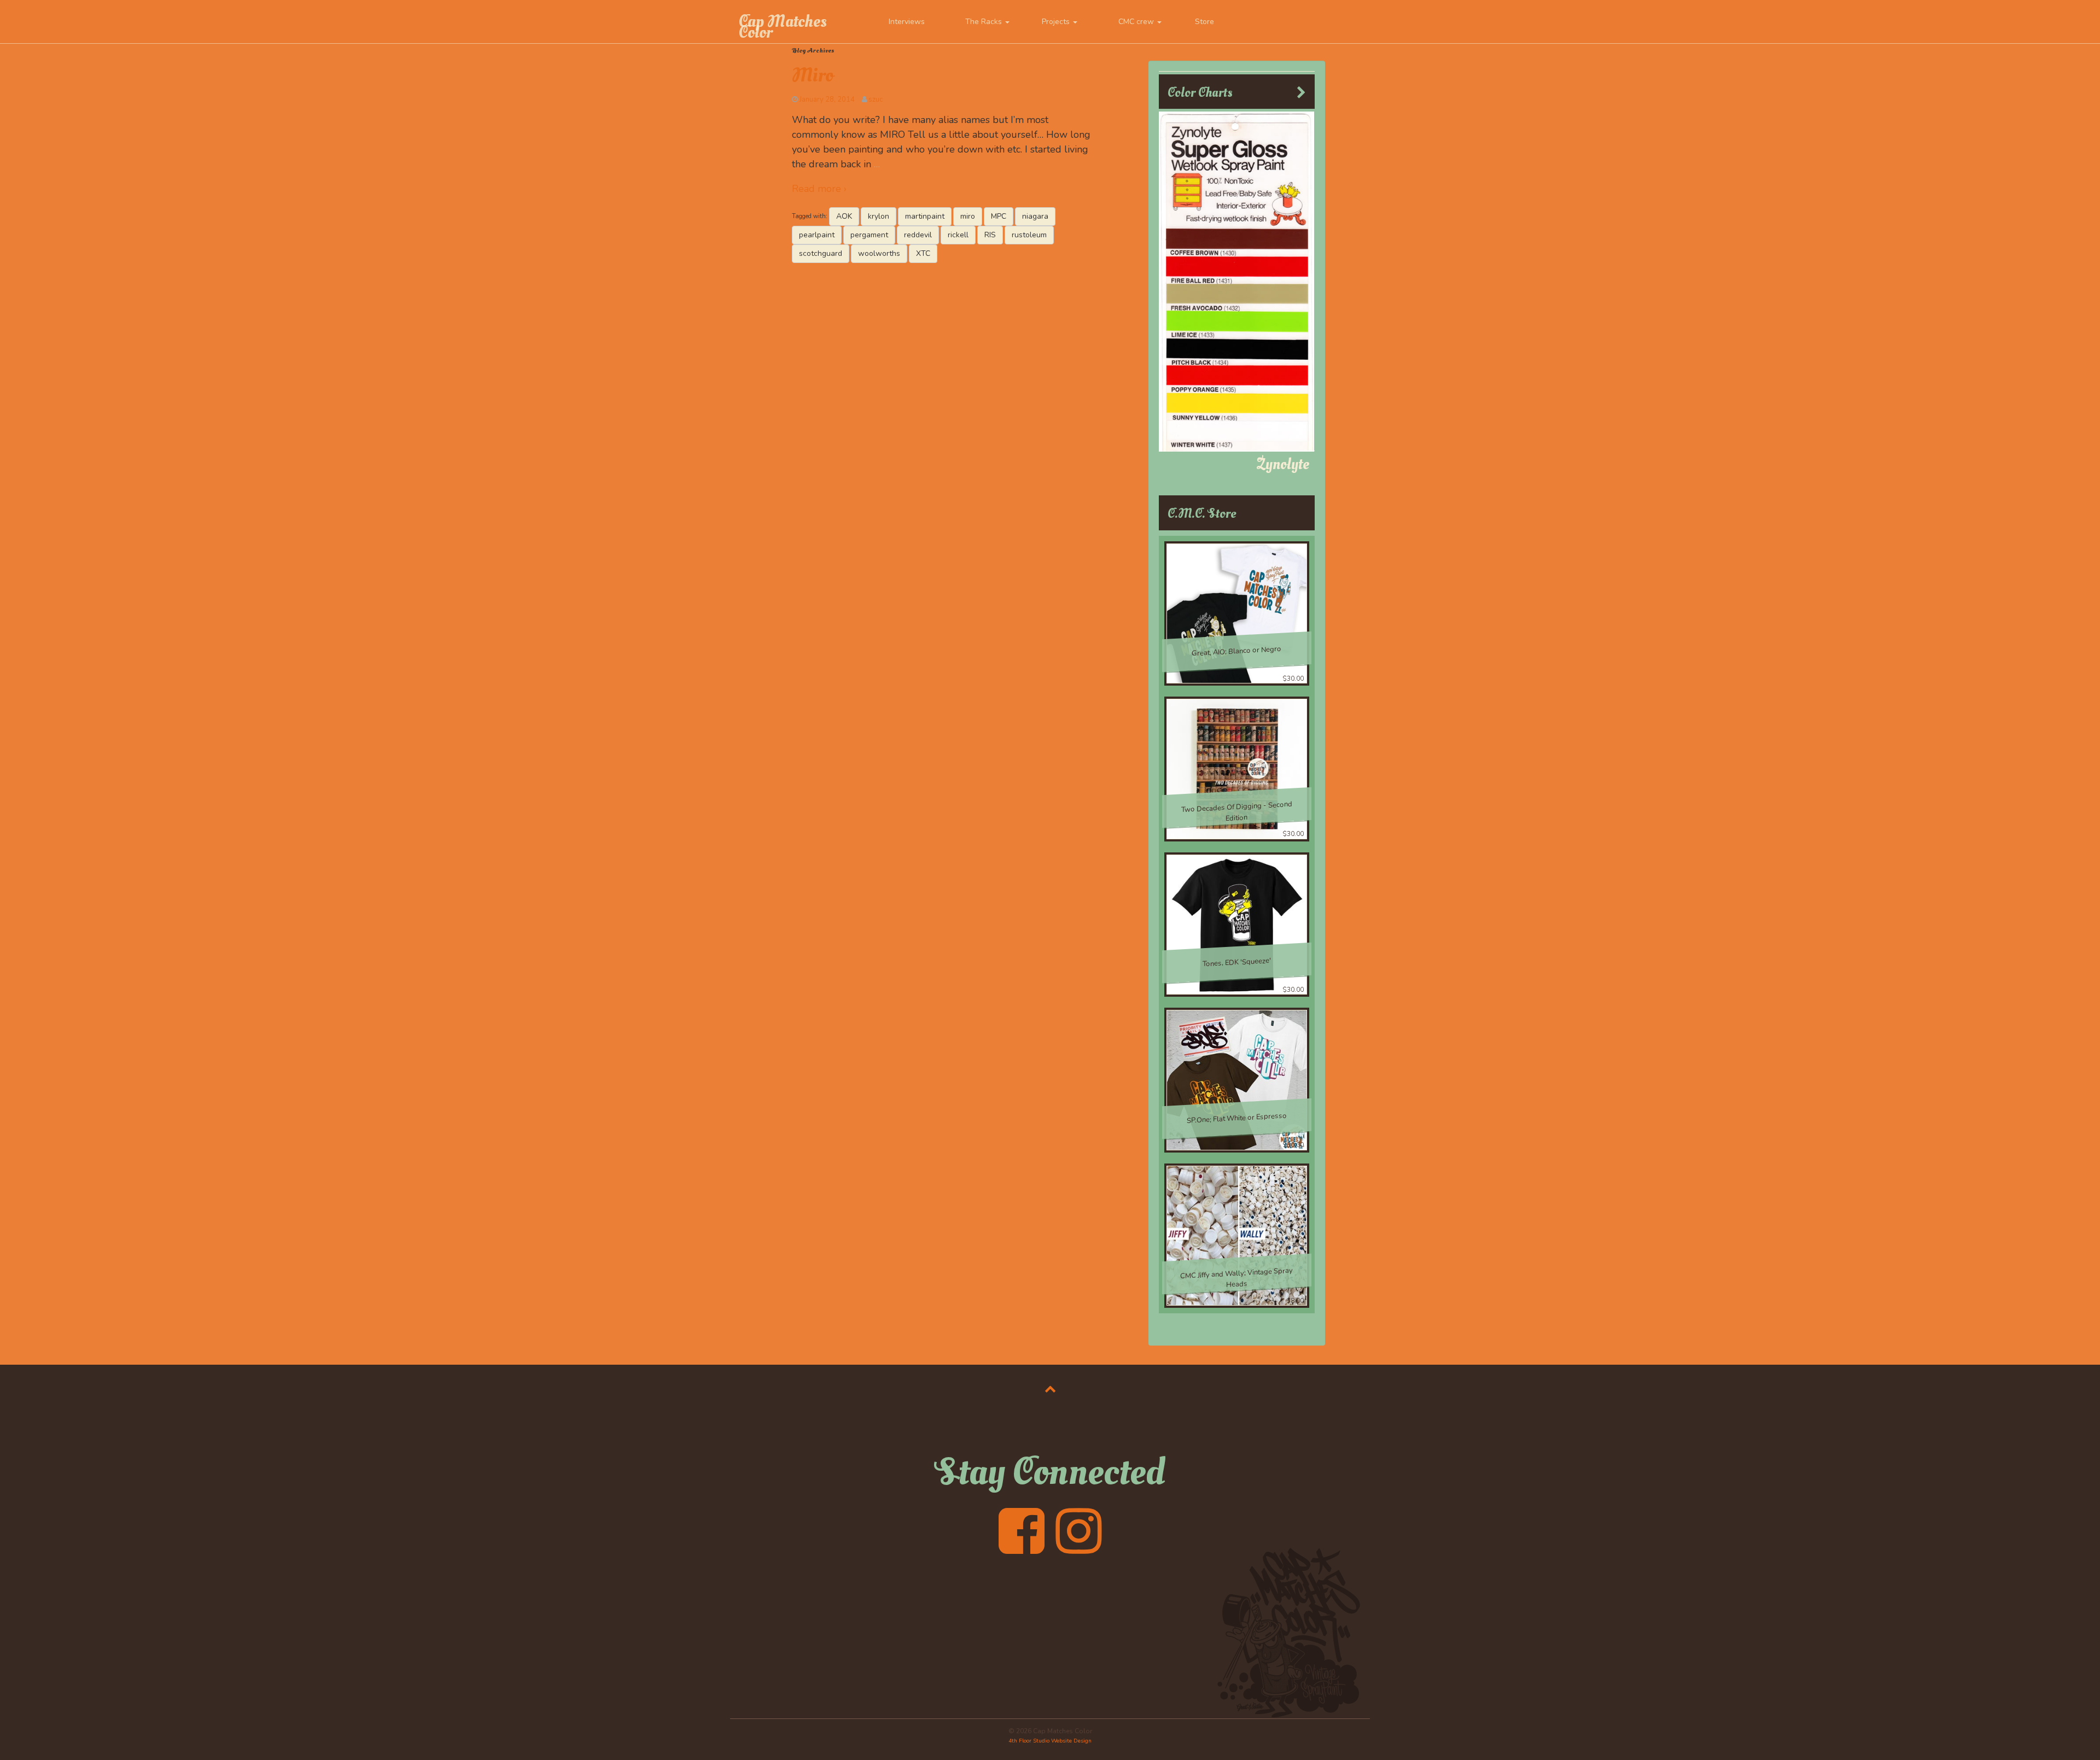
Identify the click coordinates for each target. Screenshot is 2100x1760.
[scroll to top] (1050, 1389)
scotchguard (821, 253)
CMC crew (1137, 22)
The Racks (985, 22)
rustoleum (1029, 235)
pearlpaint (817, 235)
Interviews (907, 22)
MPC (999, 216)
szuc (876, 100)
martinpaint (925, 216)
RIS (990, 235)
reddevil (918, 235)
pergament (869, 235)
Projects (1057, 22)
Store (1204, 22)
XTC (923, 253)
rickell (958, 235)
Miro (813, 75)
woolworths (879, 253)
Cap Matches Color (783, 27)
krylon (879, 216)
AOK (844, 216)
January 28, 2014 (827, 100)
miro (968, 216)
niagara (1035, 216)
